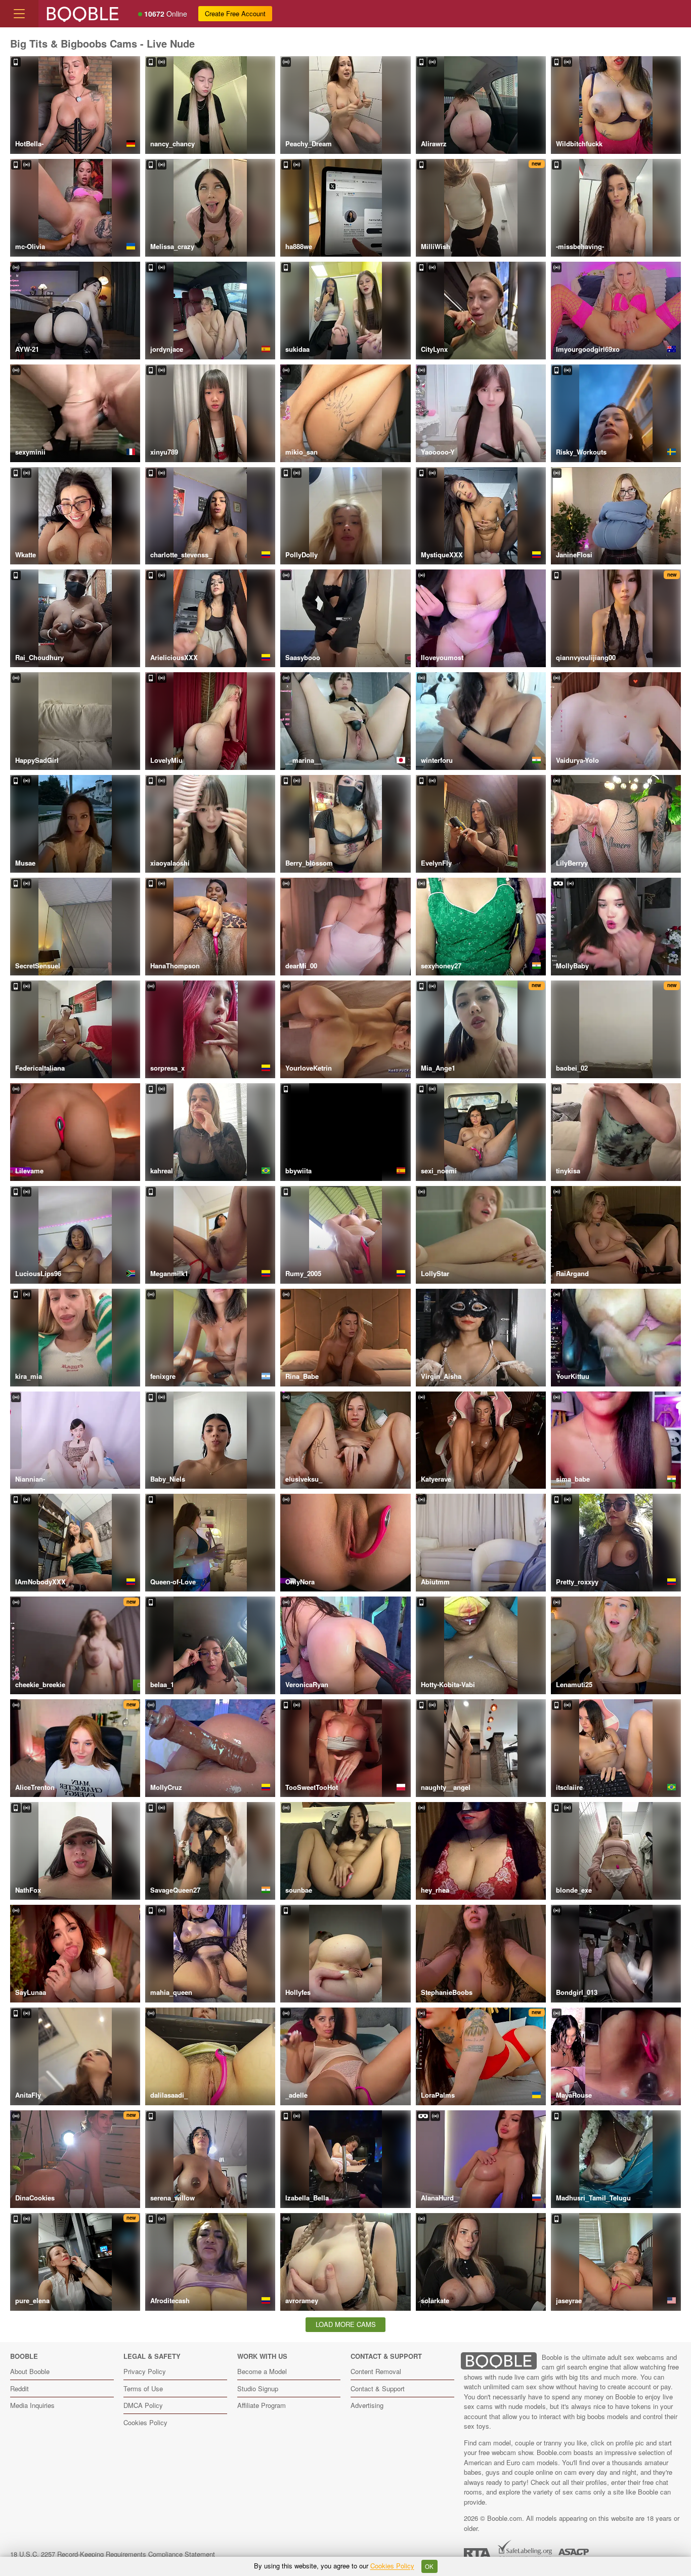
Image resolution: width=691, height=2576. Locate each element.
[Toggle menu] (19, 14)
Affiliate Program (262, 2405)
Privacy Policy (145, 2371)
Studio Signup (258, 2388)
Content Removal (376, 2371)
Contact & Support (378, 2388)
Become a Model (262, 2371)
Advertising (367, 2405)
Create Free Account (235, 13)
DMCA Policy (143, 2405)
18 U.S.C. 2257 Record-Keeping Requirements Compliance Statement (113, 2554)
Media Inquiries (32, 2405)
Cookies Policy (145, 2422)
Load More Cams (346, 2324)
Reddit (19, 2388)
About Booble (30, 2371)
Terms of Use (143, 2388)
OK (429, 2566)
